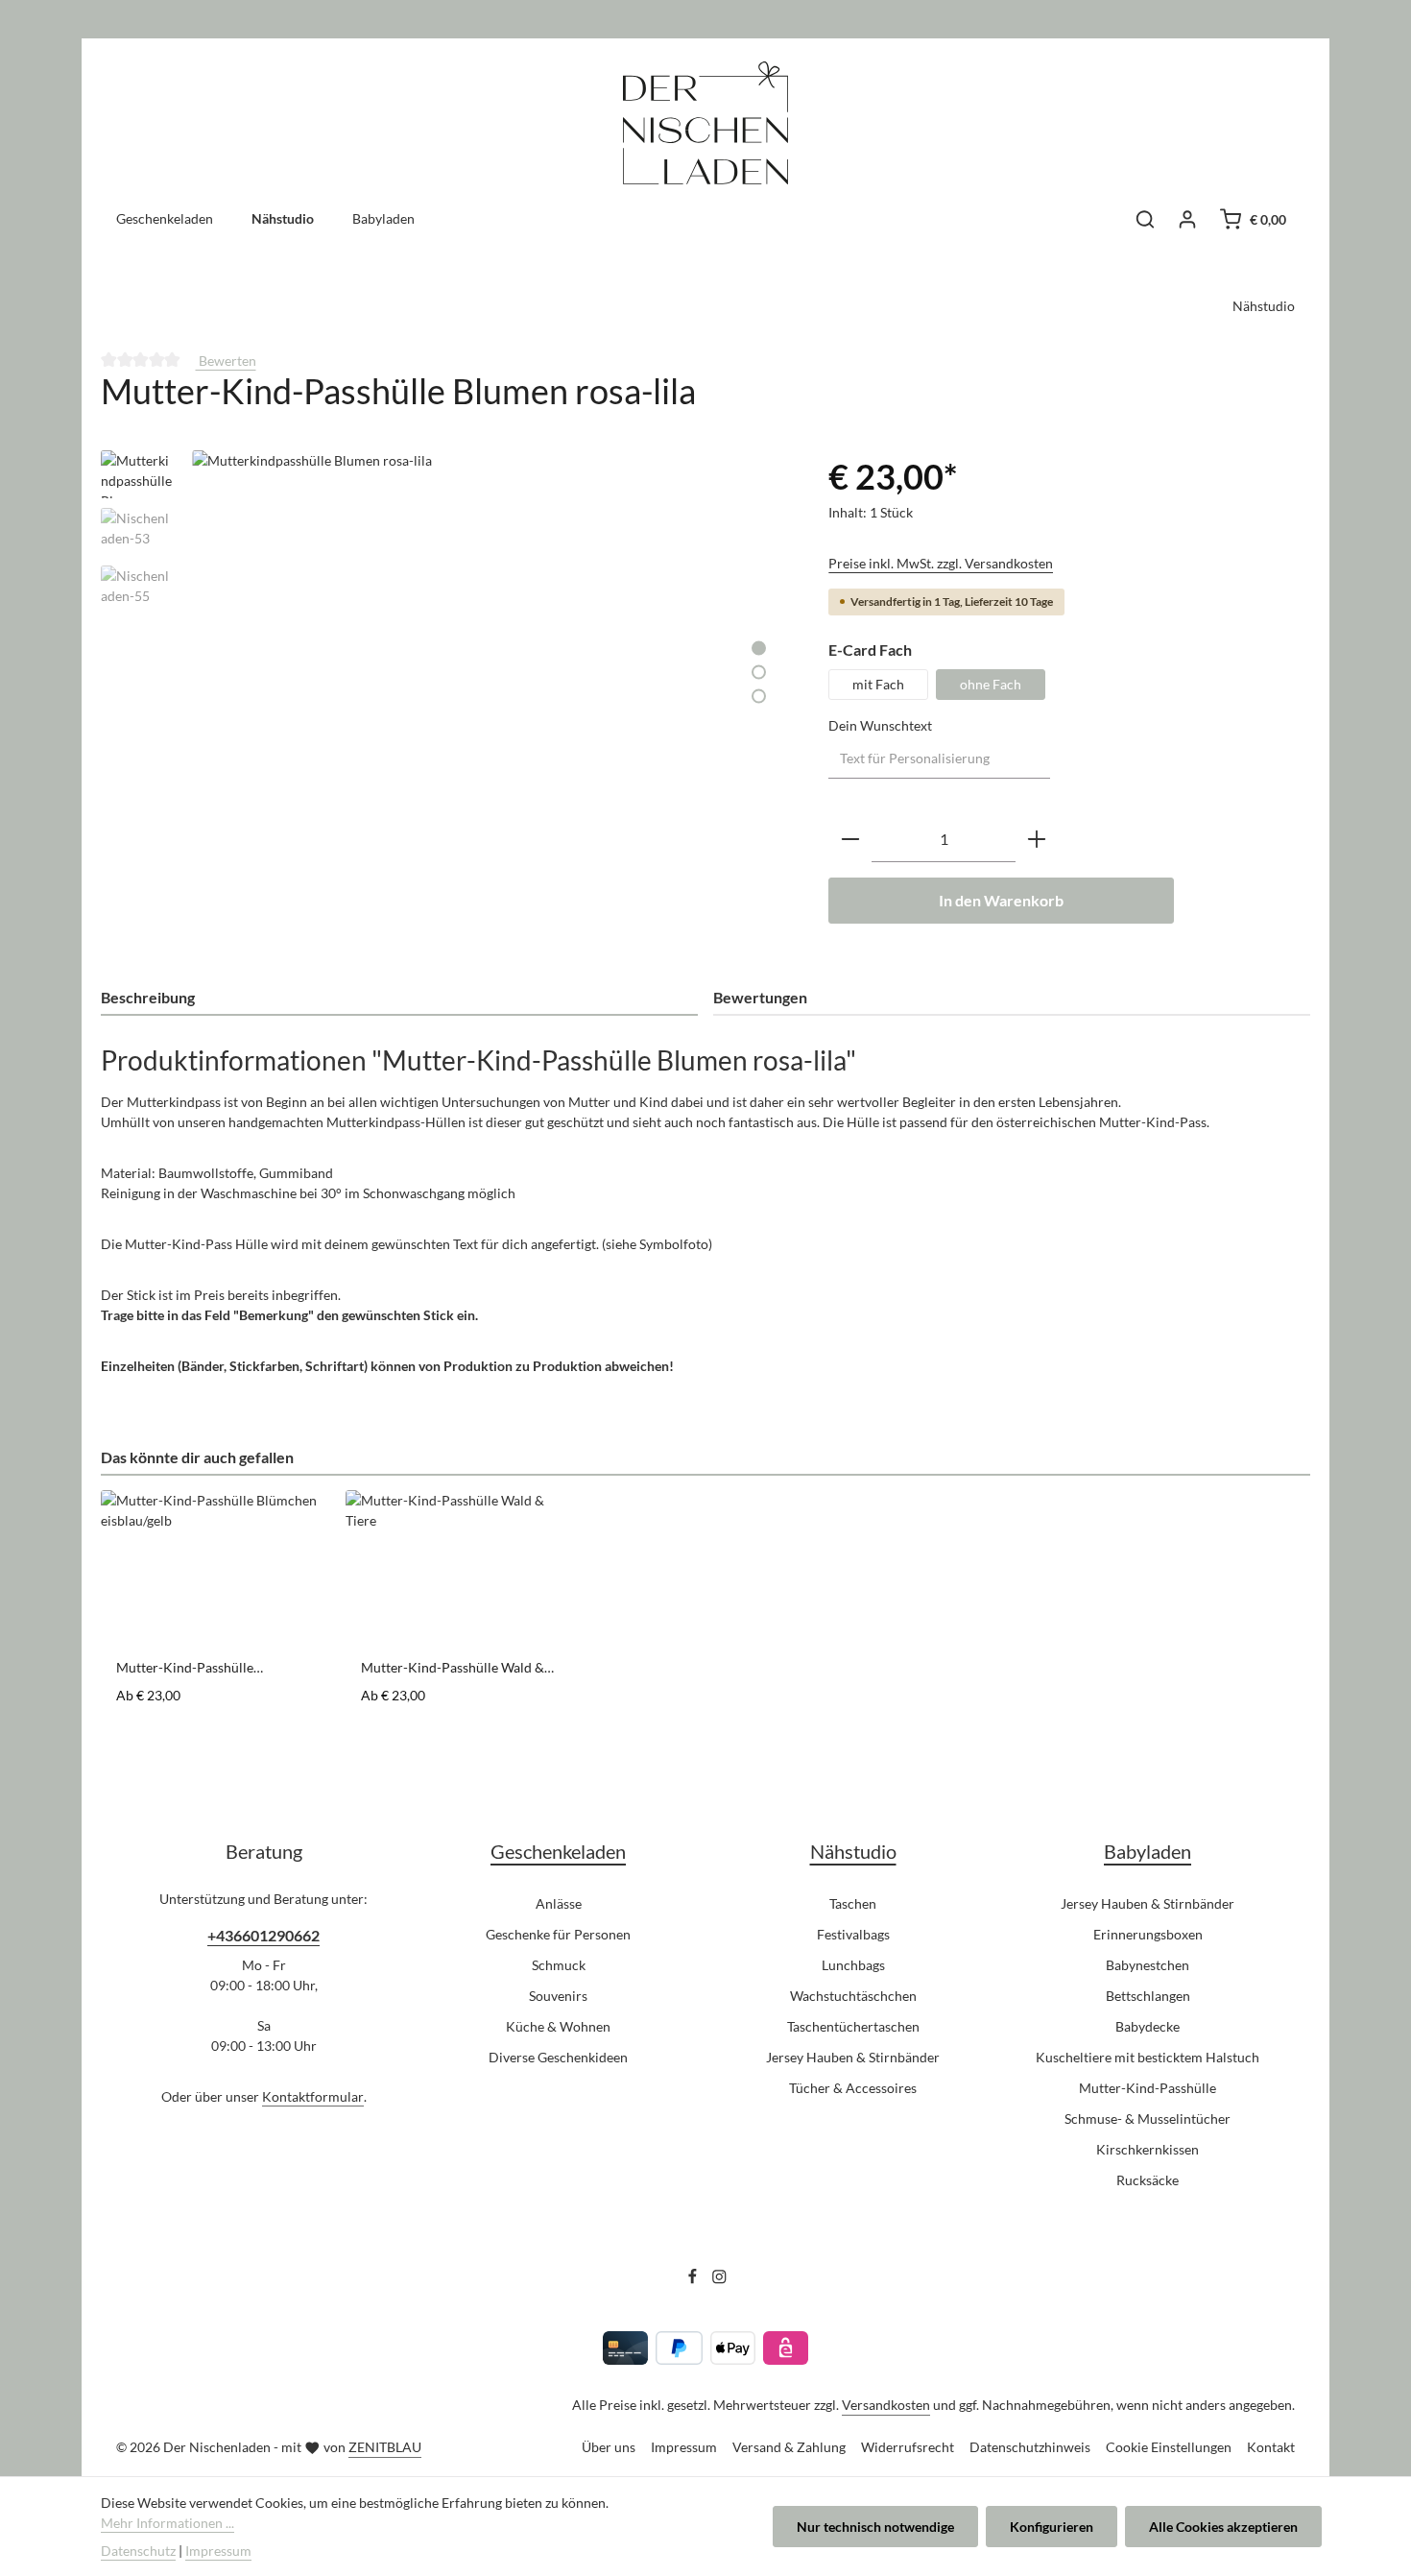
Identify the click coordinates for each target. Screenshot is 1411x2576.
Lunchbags (853, 1965)
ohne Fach (991, 684)
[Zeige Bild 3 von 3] (759, 696)
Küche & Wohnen (558, 2026)
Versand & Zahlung (789, 2447)
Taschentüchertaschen (853, 2026)
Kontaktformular (313, 2096)
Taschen (853, 1903)
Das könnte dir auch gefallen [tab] (197, 1457)
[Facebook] (694, 2279)
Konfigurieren (1052, 2527)
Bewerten (226, 361)
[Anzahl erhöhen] (1037, 840)
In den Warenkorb (1001, 900)
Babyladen (1148, 1851)
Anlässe (559, 1903)
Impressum (684, 2447)
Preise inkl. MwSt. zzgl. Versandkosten (941, 563)
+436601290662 (263, 1935)
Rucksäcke (1148, 2180)
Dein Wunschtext (880, 725)
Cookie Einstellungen (1169, 2447)
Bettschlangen (1148, 1996)
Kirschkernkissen (1148, 2149)
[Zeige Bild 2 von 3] (759, 672)
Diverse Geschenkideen (558, 2057)
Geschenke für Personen (558, 1934)
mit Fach (878, 684)
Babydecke (1148, 2026)
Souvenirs (558, 1996)
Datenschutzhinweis (1030, 2447)
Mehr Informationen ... (167, 2523)
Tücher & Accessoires (853, 2088)
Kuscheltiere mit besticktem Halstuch (1148, 2057)
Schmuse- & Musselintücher (1148, 2119)
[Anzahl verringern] (850, 840)
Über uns (609, 2447)
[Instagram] (719, 2279)
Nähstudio (853, 1851)
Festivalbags (853, 1934)
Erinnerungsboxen (1148, 1934)
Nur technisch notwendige (875, 2527)
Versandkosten (886, 2405)
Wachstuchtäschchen (853, 1996)
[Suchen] (1145, 219)
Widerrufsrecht (908, 2447)
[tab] (399, 999)
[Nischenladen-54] (490, 657)
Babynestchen (1148, 1965)
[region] (445, 657)
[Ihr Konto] (1187, 219)
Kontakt (1271, 2447)
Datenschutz (138, 2551)
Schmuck (559, 1965)
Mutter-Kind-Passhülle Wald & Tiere (453, 1668)
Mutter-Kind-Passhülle (1148, 2088)
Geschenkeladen (558, 1851)
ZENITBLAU (385, 2447)
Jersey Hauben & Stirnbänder (853, 2057)
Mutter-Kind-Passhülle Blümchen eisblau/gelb (185, 1668)
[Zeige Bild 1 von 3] (759, 648)
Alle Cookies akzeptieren (1223, 2527)
